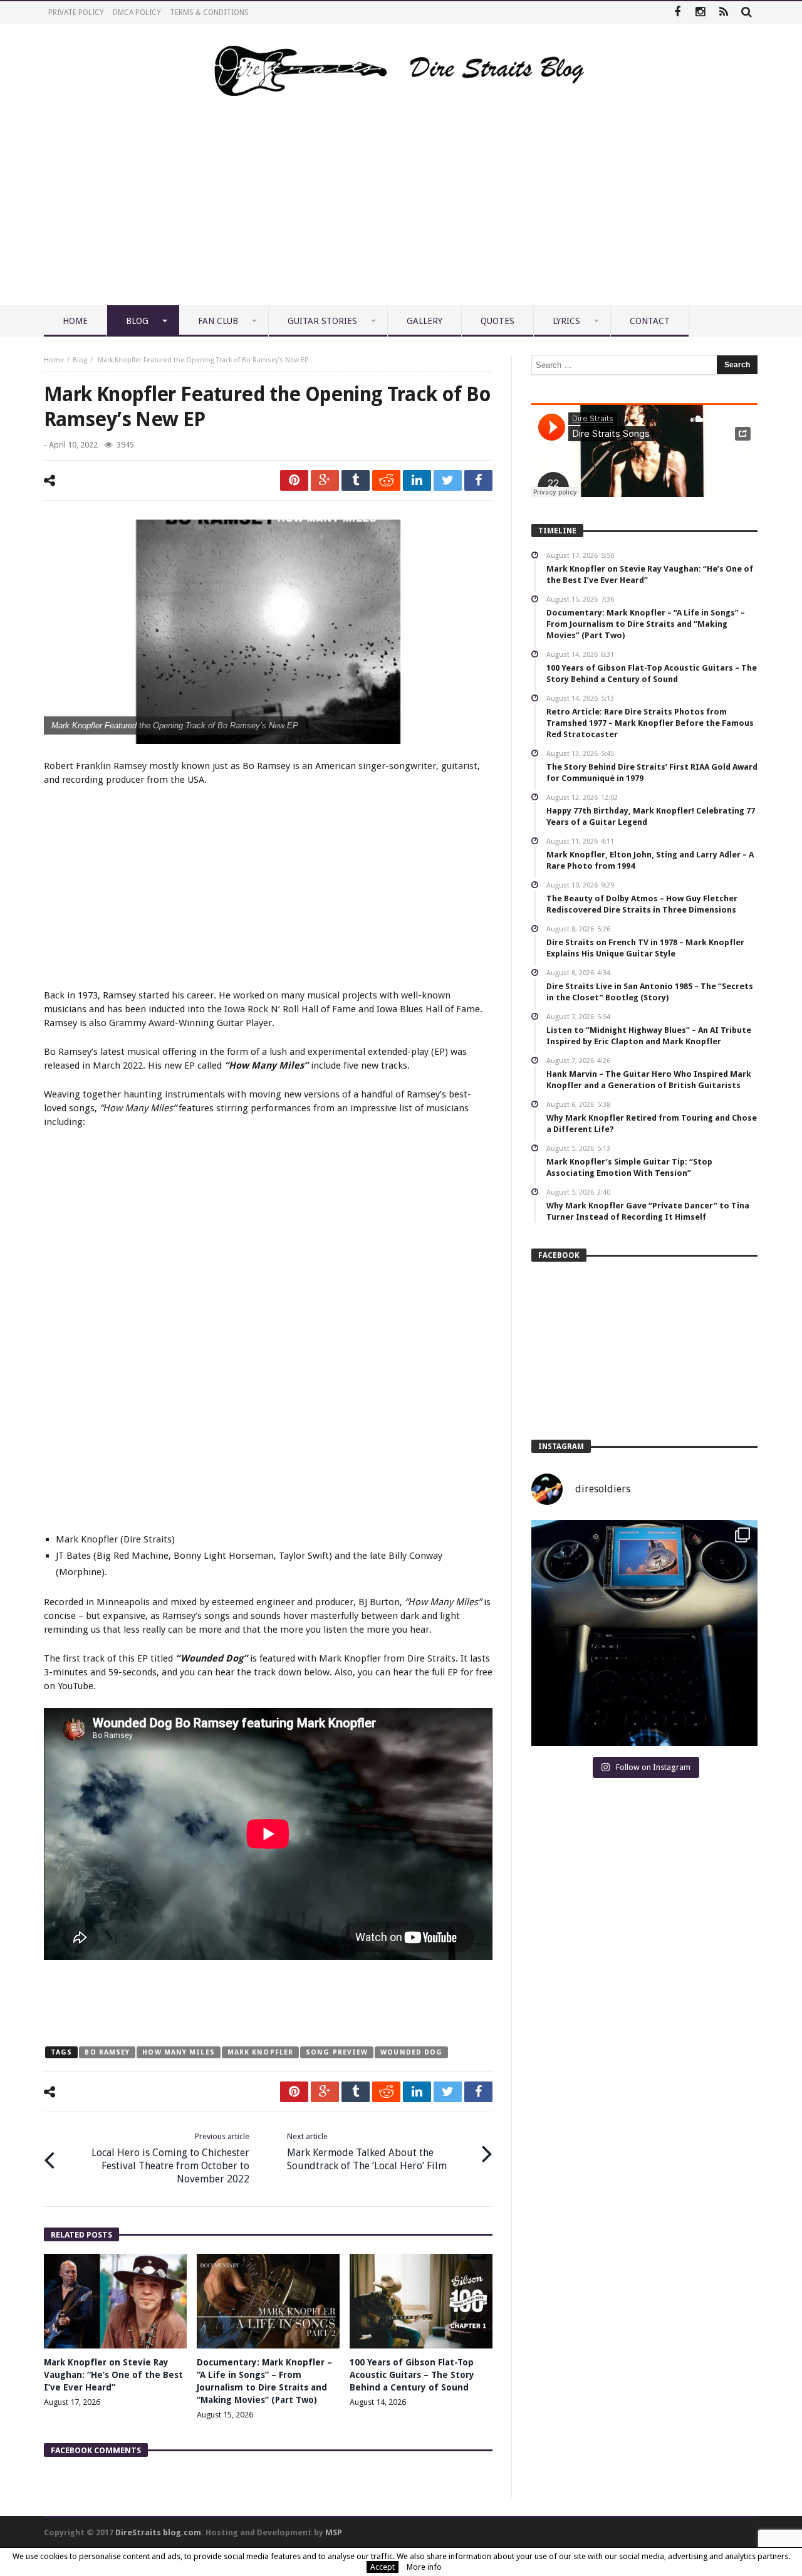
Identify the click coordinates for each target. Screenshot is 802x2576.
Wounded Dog (411, 2052)
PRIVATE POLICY (76, 13)
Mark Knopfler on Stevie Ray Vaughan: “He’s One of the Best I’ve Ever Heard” (113, 2375)
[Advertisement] (401, 211)
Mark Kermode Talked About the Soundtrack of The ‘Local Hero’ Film (367, 2152)
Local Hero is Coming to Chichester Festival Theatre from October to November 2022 (170, 2158)
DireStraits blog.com (158, 2532)
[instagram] (700, 13)
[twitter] (448, 480)
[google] (325, 480)
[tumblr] (356, 480)
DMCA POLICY (137, 13)
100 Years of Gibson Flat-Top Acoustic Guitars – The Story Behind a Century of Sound (412, 2375)
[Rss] (723, 13)
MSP (334, 2532)
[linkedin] (417, 480)
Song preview (337, 2052)
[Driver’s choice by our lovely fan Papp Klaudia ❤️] (644, 1633)
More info (424, 2567)
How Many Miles (178, 2052)
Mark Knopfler (260, 2052)
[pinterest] (294, 480)
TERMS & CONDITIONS (209, 13)
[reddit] (386, 480)
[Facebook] (677, 13)
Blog (80, 360)
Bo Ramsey (107, 2052)
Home (54, 360)
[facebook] (478, 480)
